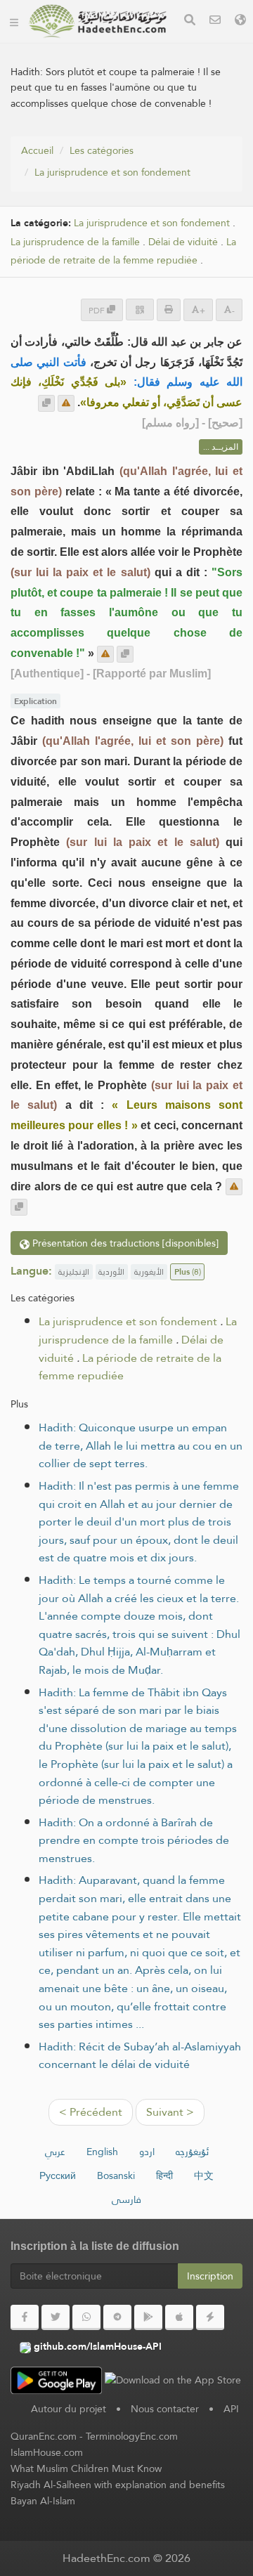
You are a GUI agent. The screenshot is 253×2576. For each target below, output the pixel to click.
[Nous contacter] (215, 21)
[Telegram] (117, 2317)
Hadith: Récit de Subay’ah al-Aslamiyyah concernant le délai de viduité (140, 2056)
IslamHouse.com (47, 2452)
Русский (58, 2175)
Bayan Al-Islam (43, 2501)
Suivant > (170, 2112)
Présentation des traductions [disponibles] (124, 1243)
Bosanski (116, 2175)
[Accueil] (14, 21)
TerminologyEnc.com (132, 2436)
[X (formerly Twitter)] (56, 2317)
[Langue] (240, 21)
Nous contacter (165, 2409)
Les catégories (102, 150)
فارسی (126, 2199)
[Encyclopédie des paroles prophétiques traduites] (98, 21)
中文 (204, 2175)
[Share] (140, 310)
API (231, 2409)
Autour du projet (69, 2409)
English (102, 2152)
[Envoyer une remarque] (66, 403)
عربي (55, 2152)
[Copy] (46, 403)
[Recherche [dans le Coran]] (190, 21)
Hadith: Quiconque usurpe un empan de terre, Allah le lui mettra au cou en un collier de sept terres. (141, 1445)
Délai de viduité (183, 242)
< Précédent (91, 2112)
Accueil (37, 150)
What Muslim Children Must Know (86, 2468)
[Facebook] (25, 2317)
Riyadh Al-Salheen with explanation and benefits (118, 2485)
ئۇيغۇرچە (192, 2152)
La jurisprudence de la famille (75, 242)
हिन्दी (164, 2175)
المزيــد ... (221, 447)
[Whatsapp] (86, 2317)
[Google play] (148, 2317)
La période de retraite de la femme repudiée (123, 252)
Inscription (210, 2276)
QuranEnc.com (44, 2436)
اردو (147, 2152)
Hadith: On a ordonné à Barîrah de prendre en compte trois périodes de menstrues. (134, 1840)
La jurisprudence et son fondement (112, 172)
